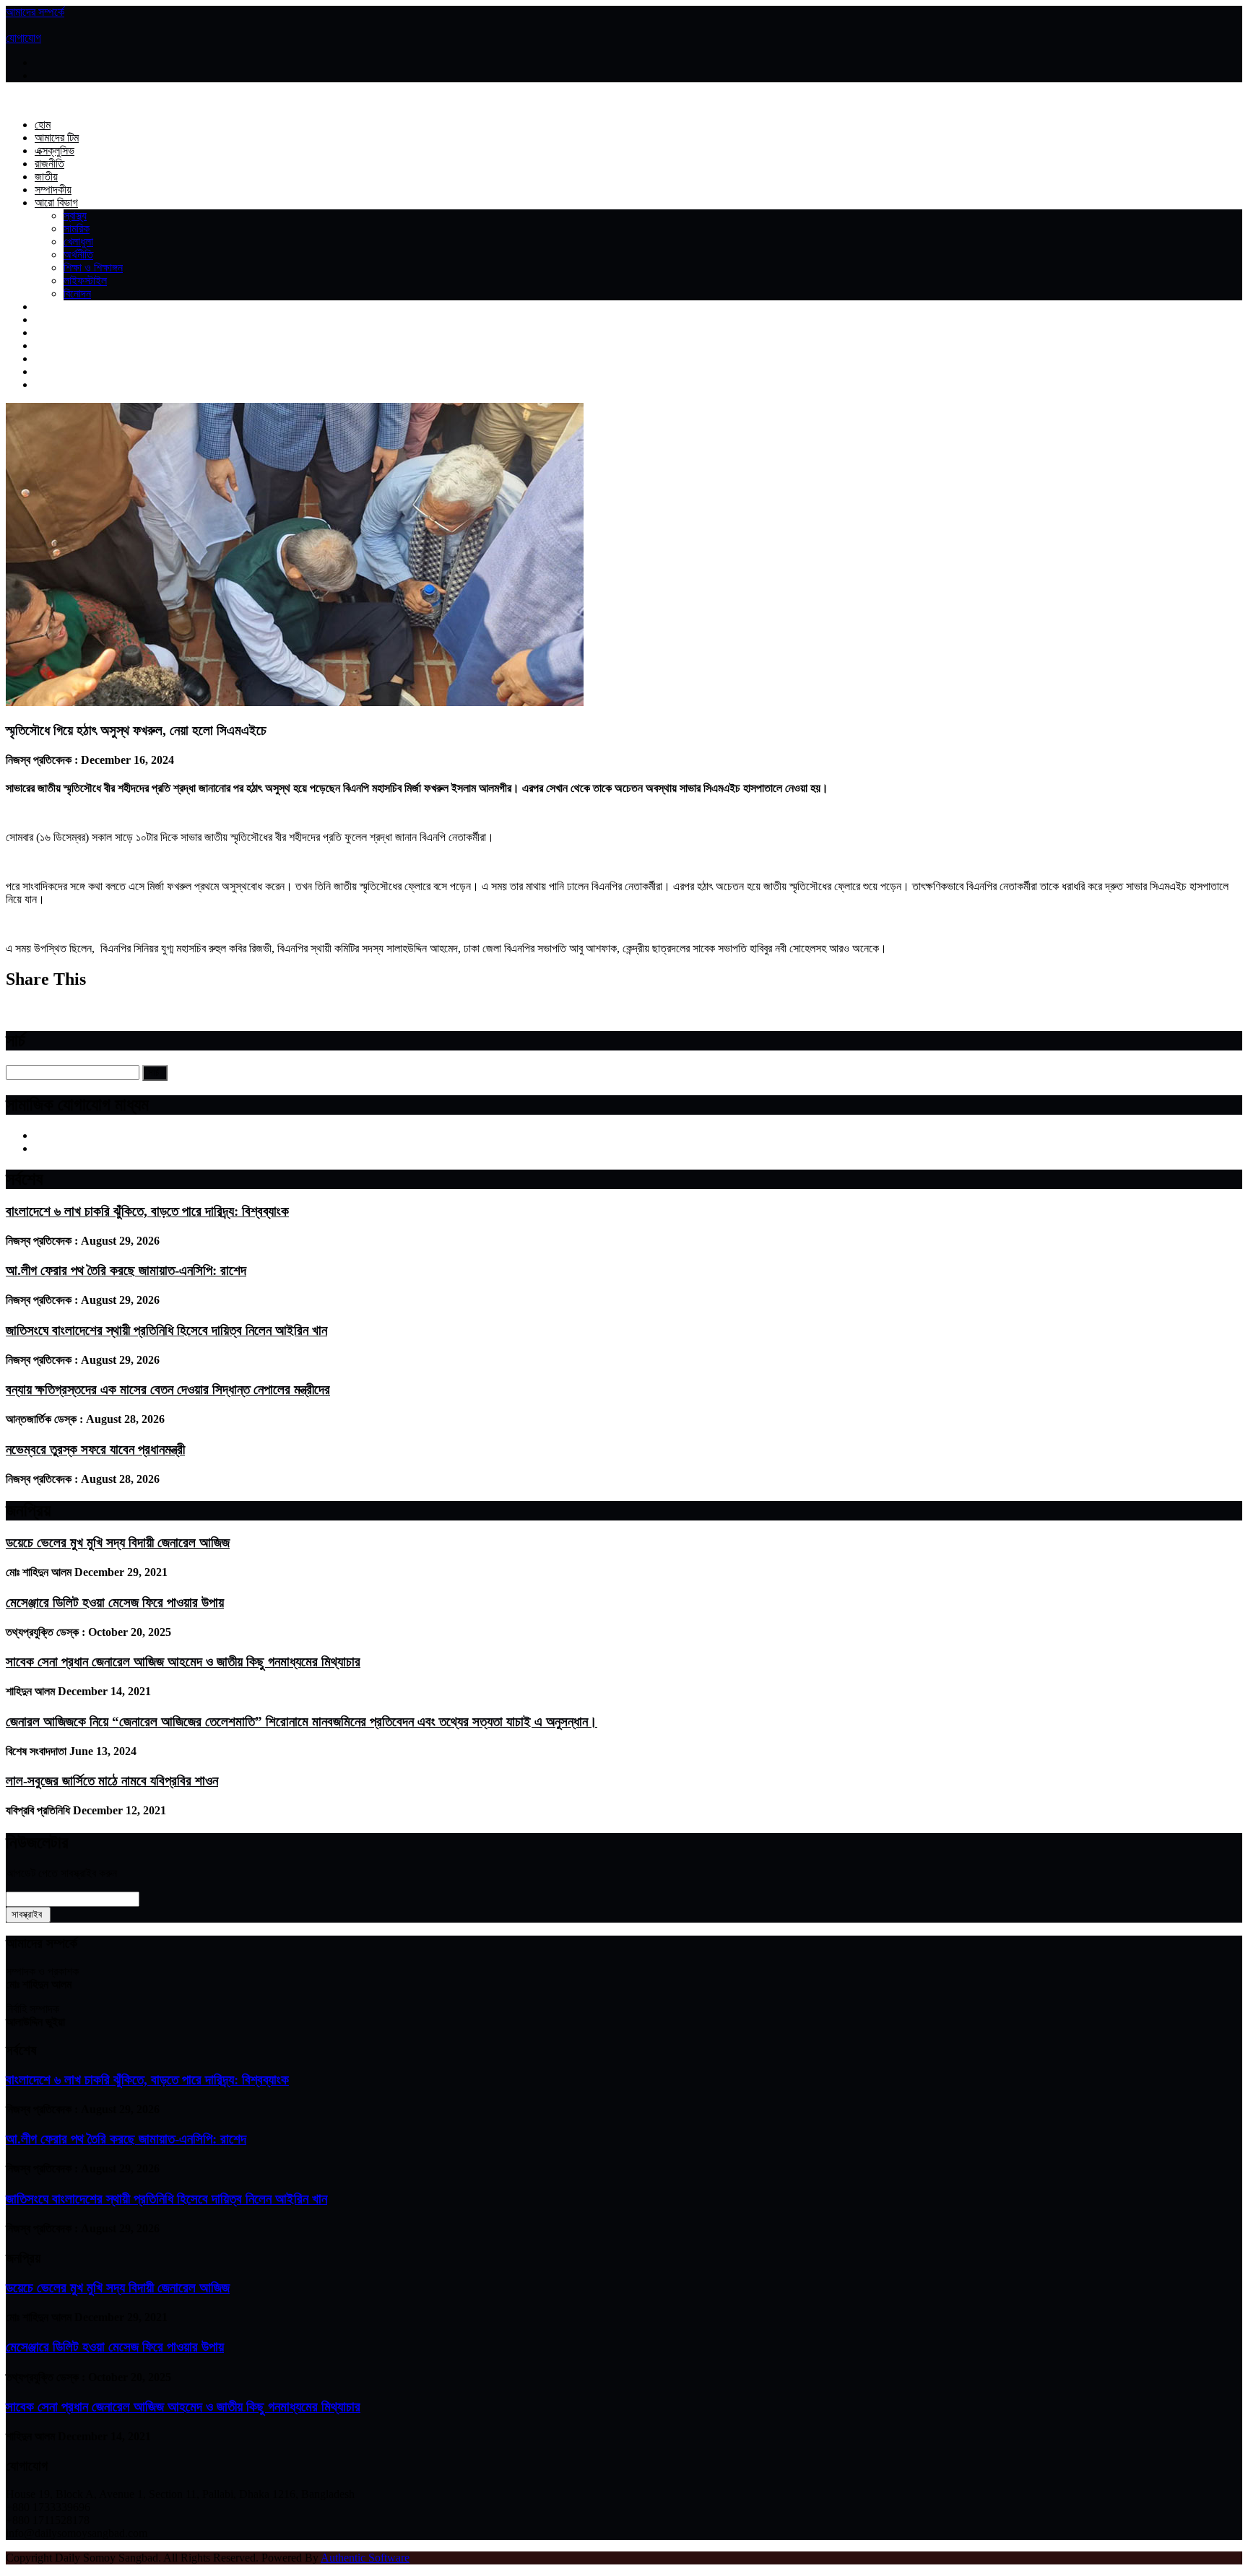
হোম (43, 125)
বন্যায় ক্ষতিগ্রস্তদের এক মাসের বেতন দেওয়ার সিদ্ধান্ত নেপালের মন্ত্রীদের (168, 1389)
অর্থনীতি (78, 254)
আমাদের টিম (57, 138)
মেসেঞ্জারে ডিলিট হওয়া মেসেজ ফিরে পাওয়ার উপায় (115, 1602)
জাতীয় (46, 177)
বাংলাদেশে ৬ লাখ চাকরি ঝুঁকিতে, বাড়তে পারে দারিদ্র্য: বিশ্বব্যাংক (147, 1211)
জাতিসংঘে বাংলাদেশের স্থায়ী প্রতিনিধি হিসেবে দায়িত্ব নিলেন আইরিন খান (166, 1330)
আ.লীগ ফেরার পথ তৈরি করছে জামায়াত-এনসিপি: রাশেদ (126, 1270)
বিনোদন (77, 293)
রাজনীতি (49, 164)
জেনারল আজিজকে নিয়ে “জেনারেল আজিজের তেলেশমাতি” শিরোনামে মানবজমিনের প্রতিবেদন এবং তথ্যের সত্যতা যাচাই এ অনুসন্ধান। (302, 1722)
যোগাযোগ (23, 38)
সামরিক (77, 229)
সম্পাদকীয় (53, 190)
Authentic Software (365, 2558)
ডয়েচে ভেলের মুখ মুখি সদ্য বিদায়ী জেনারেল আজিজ (118, 1542)
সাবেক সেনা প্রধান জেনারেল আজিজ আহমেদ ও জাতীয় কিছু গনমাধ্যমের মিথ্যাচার (183, 1662)
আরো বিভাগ (56, 203)
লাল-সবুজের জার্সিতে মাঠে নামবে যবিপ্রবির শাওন (112, 1781)
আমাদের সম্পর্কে (35, 12)
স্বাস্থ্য (75, 216)
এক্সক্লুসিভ (55, 151)
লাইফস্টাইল (85, 280)
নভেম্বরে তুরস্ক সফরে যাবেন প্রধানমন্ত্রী (95, 1449)
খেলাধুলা (78, 241)
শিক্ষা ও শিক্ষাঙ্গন (93, 267)
